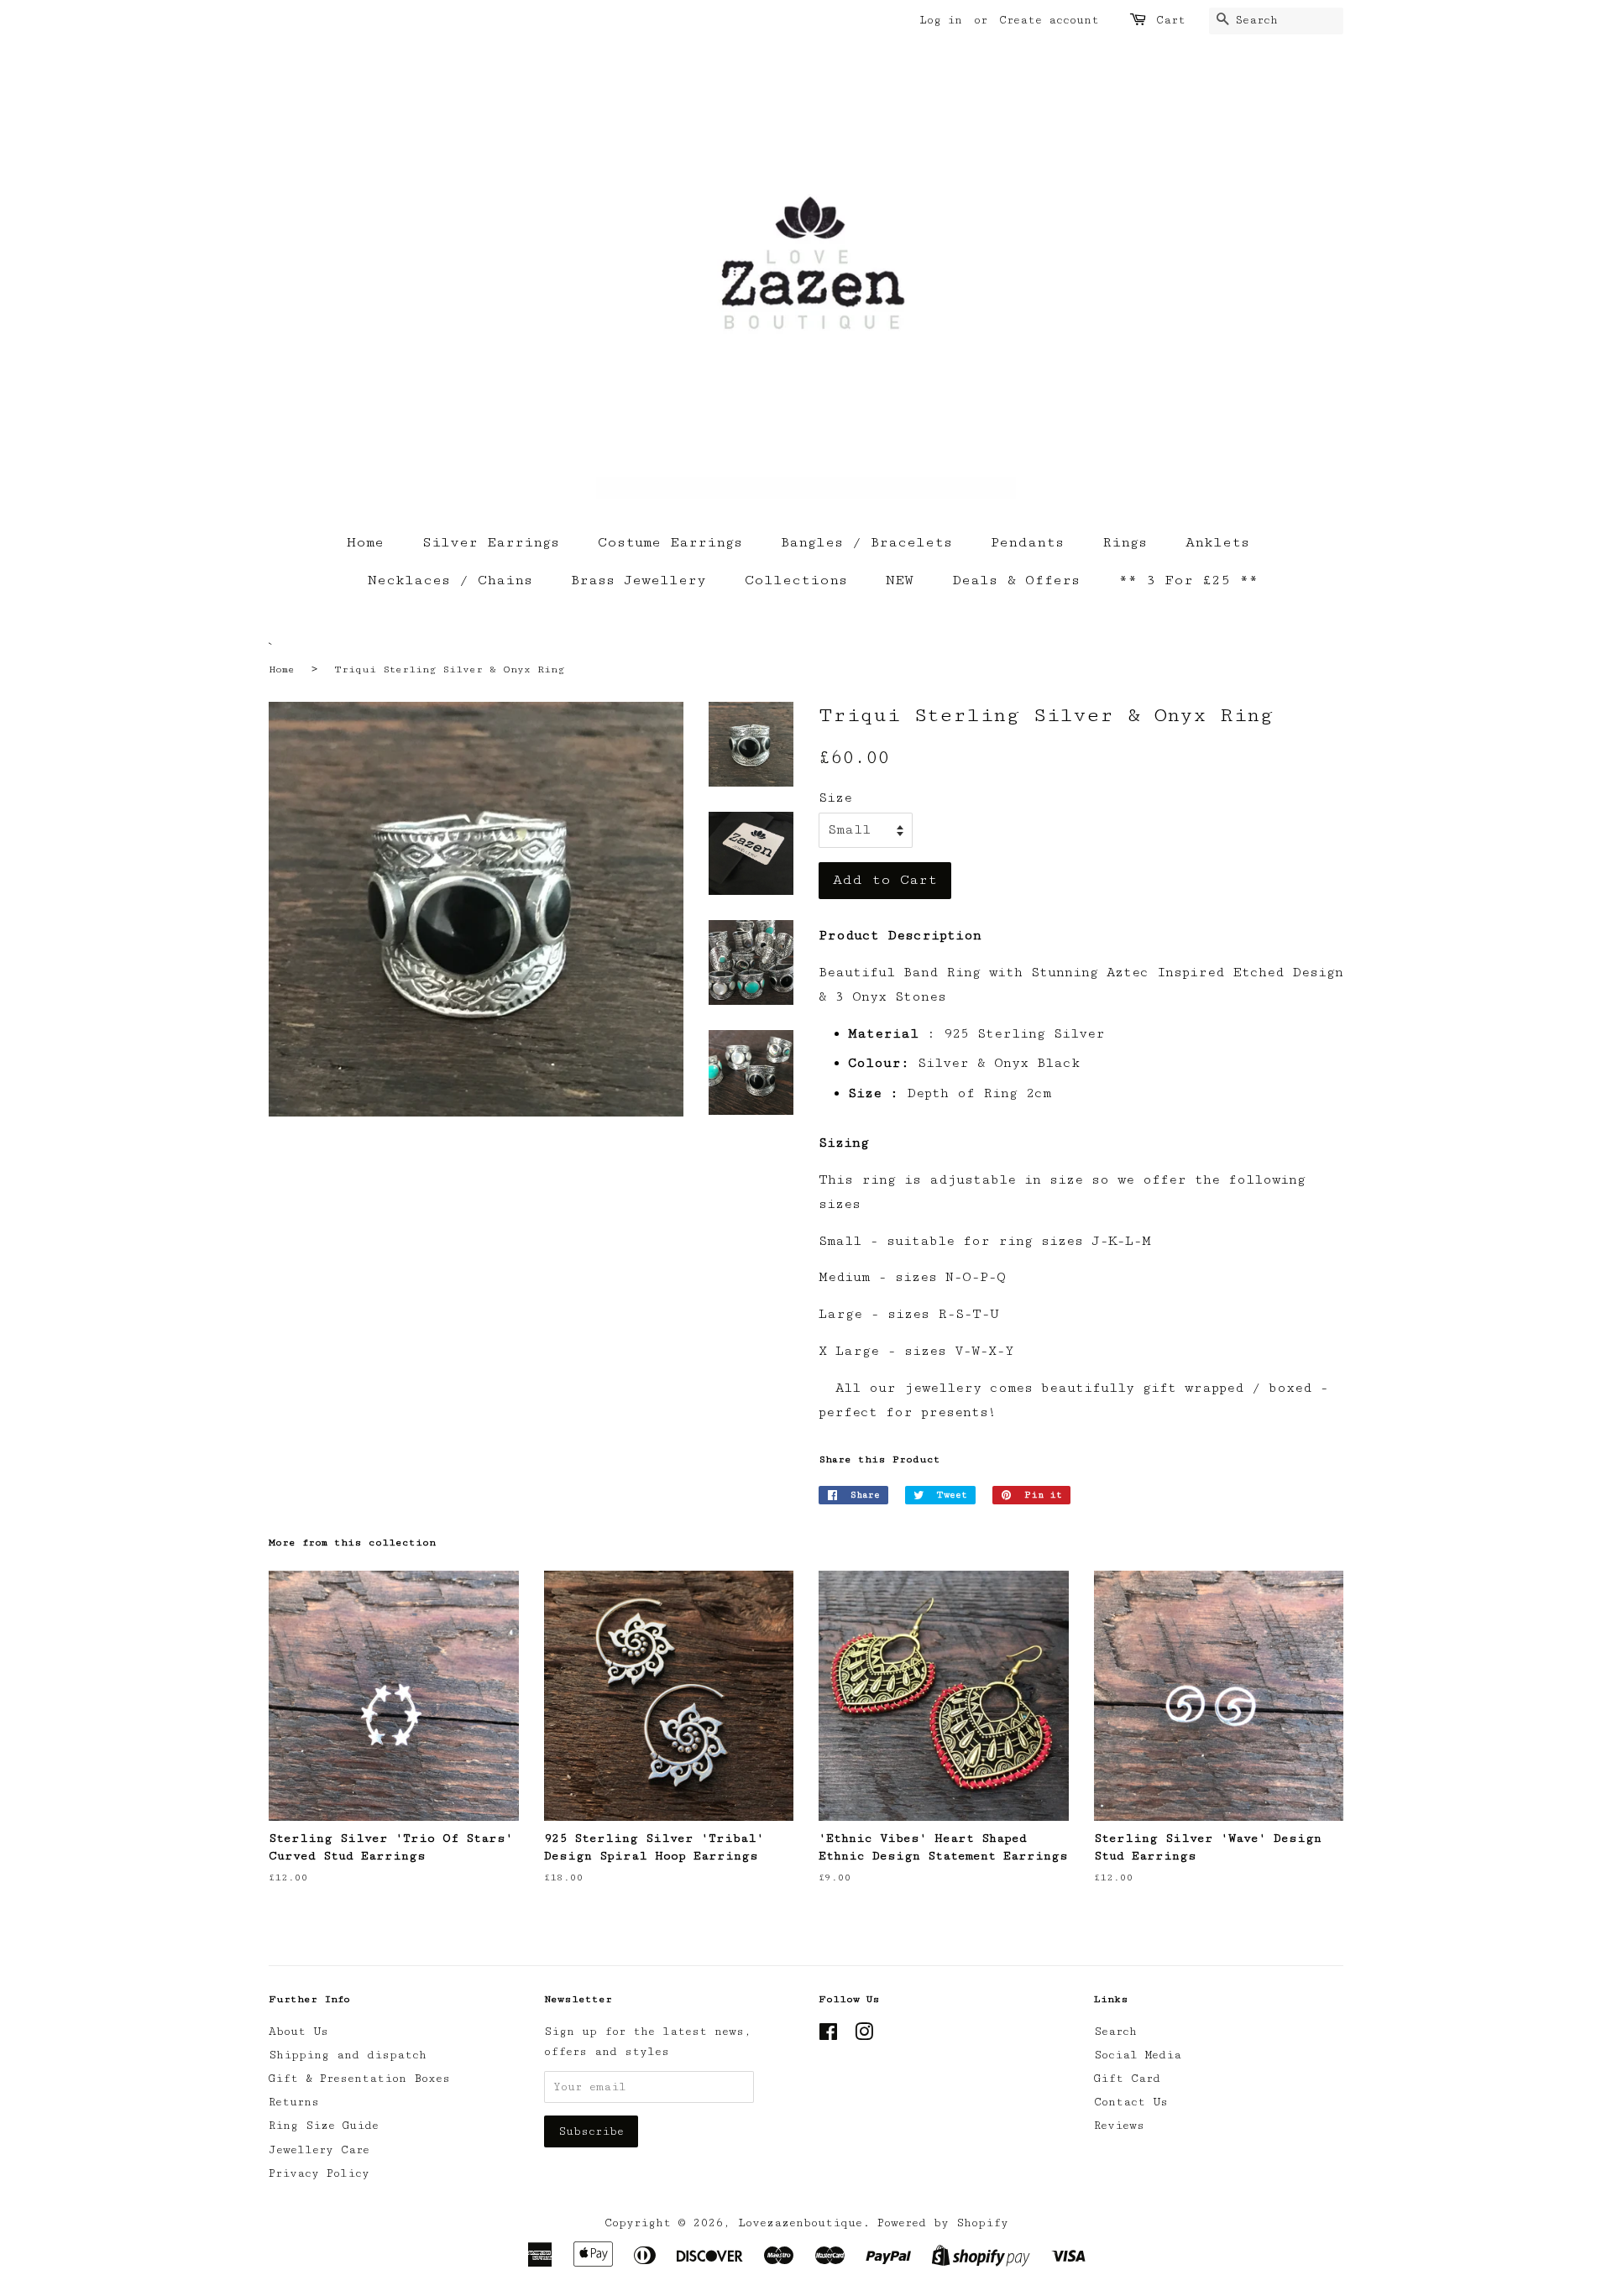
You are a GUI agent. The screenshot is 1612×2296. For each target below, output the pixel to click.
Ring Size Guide (324, 2126)
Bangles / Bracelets (866, 542)
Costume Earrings (670, 542)
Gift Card (1127, 2079)
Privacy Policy (319, 2173)
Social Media (1138, 2055)
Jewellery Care (319, 2150)
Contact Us (1131, 2102)
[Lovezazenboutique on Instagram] (864, 2036)
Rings (1125, 542)
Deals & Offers (1016, 580)
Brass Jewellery (639, 580)
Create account (1049, 20)
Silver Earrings (491, 542)
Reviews (1119, 2126)
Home (365, 542)
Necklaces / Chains (450, 580)
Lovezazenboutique (800, 2223)
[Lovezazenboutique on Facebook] (828, 2036)
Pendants (1027, 542)
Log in (941, 20)
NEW (900, 580)
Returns (294, 2102)
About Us (298, 2032)
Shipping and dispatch (348, 2055)
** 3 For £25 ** (1188, 580)
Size (835, 798)
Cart (1171, 20)
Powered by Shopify (943, 2223)
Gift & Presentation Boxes (359, 2079)
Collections (796, 580)
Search (1115, 2032)
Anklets (1217, 542)
